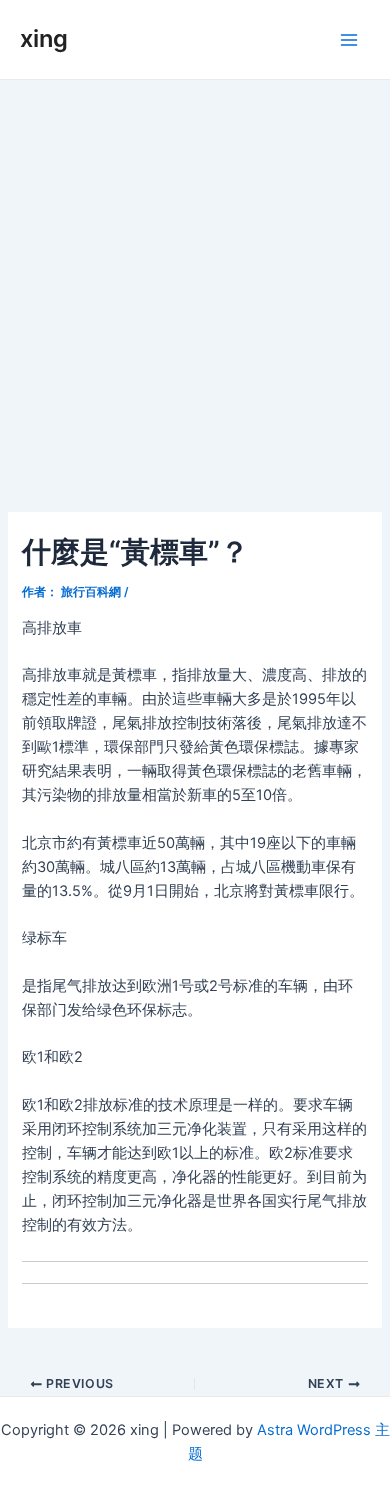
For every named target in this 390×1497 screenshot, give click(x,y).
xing (44, 38)
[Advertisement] (195, 285)
